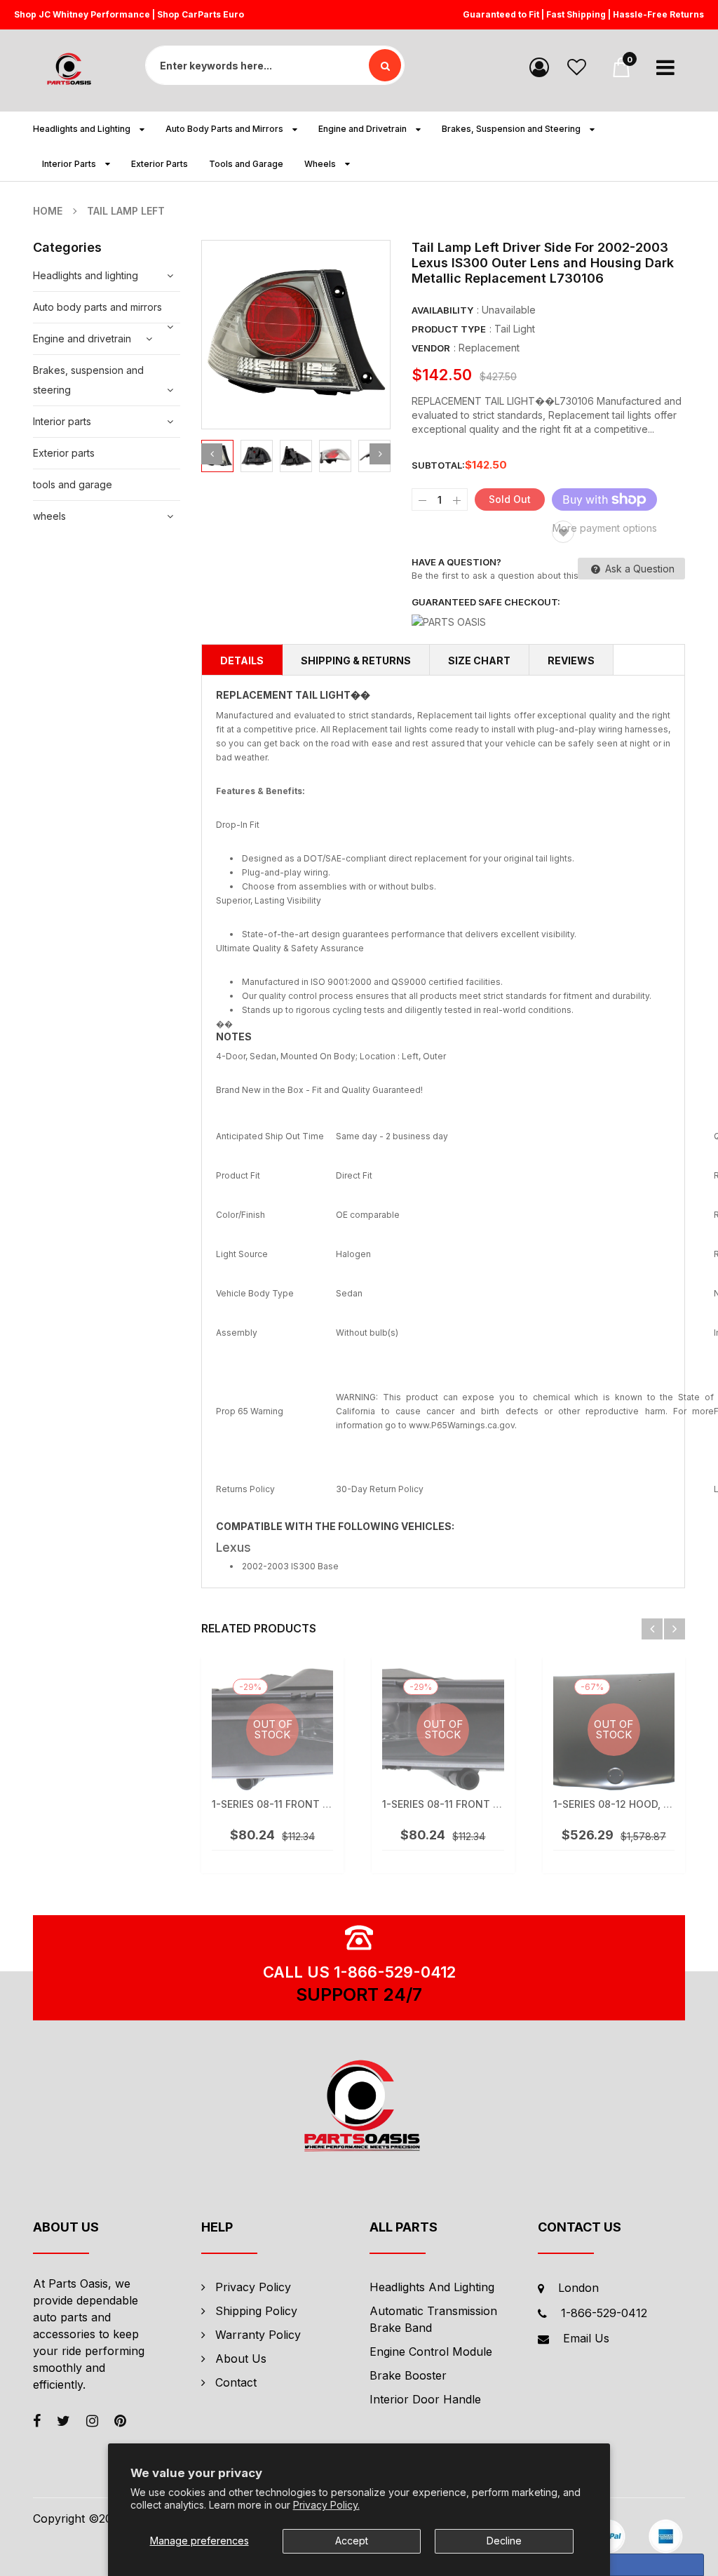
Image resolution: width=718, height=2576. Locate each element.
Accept (352, 2541)
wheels (49, 516)
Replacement (489, 348)
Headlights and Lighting (432, 2287)
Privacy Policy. (326, 2505)
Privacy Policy (253, 2287)
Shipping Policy (256, 2311)
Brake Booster (408, 2375)
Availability (442, 310)
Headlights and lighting (86, 275)
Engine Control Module (431, 2352)
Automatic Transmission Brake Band (433, 2319)
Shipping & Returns (356, 660)
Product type (449, 329)
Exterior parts (64, 453)
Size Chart (479, 660)
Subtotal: (438, 465)
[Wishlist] (577, 66)
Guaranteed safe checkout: (486, 602)
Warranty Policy (258, 2335)
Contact (236, 2382)
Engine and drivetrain (82, 338)
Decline (504, 2541)
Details (242, 660)
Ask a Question (638, 569)
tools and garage (73, 484)
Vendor (431, 348)
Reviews (571, 660)
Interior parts (62, 421)
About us (241, 2359)
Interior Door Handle (425, 2399)
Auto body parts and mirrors (97, 307)
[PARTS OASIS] (359, 2108)
